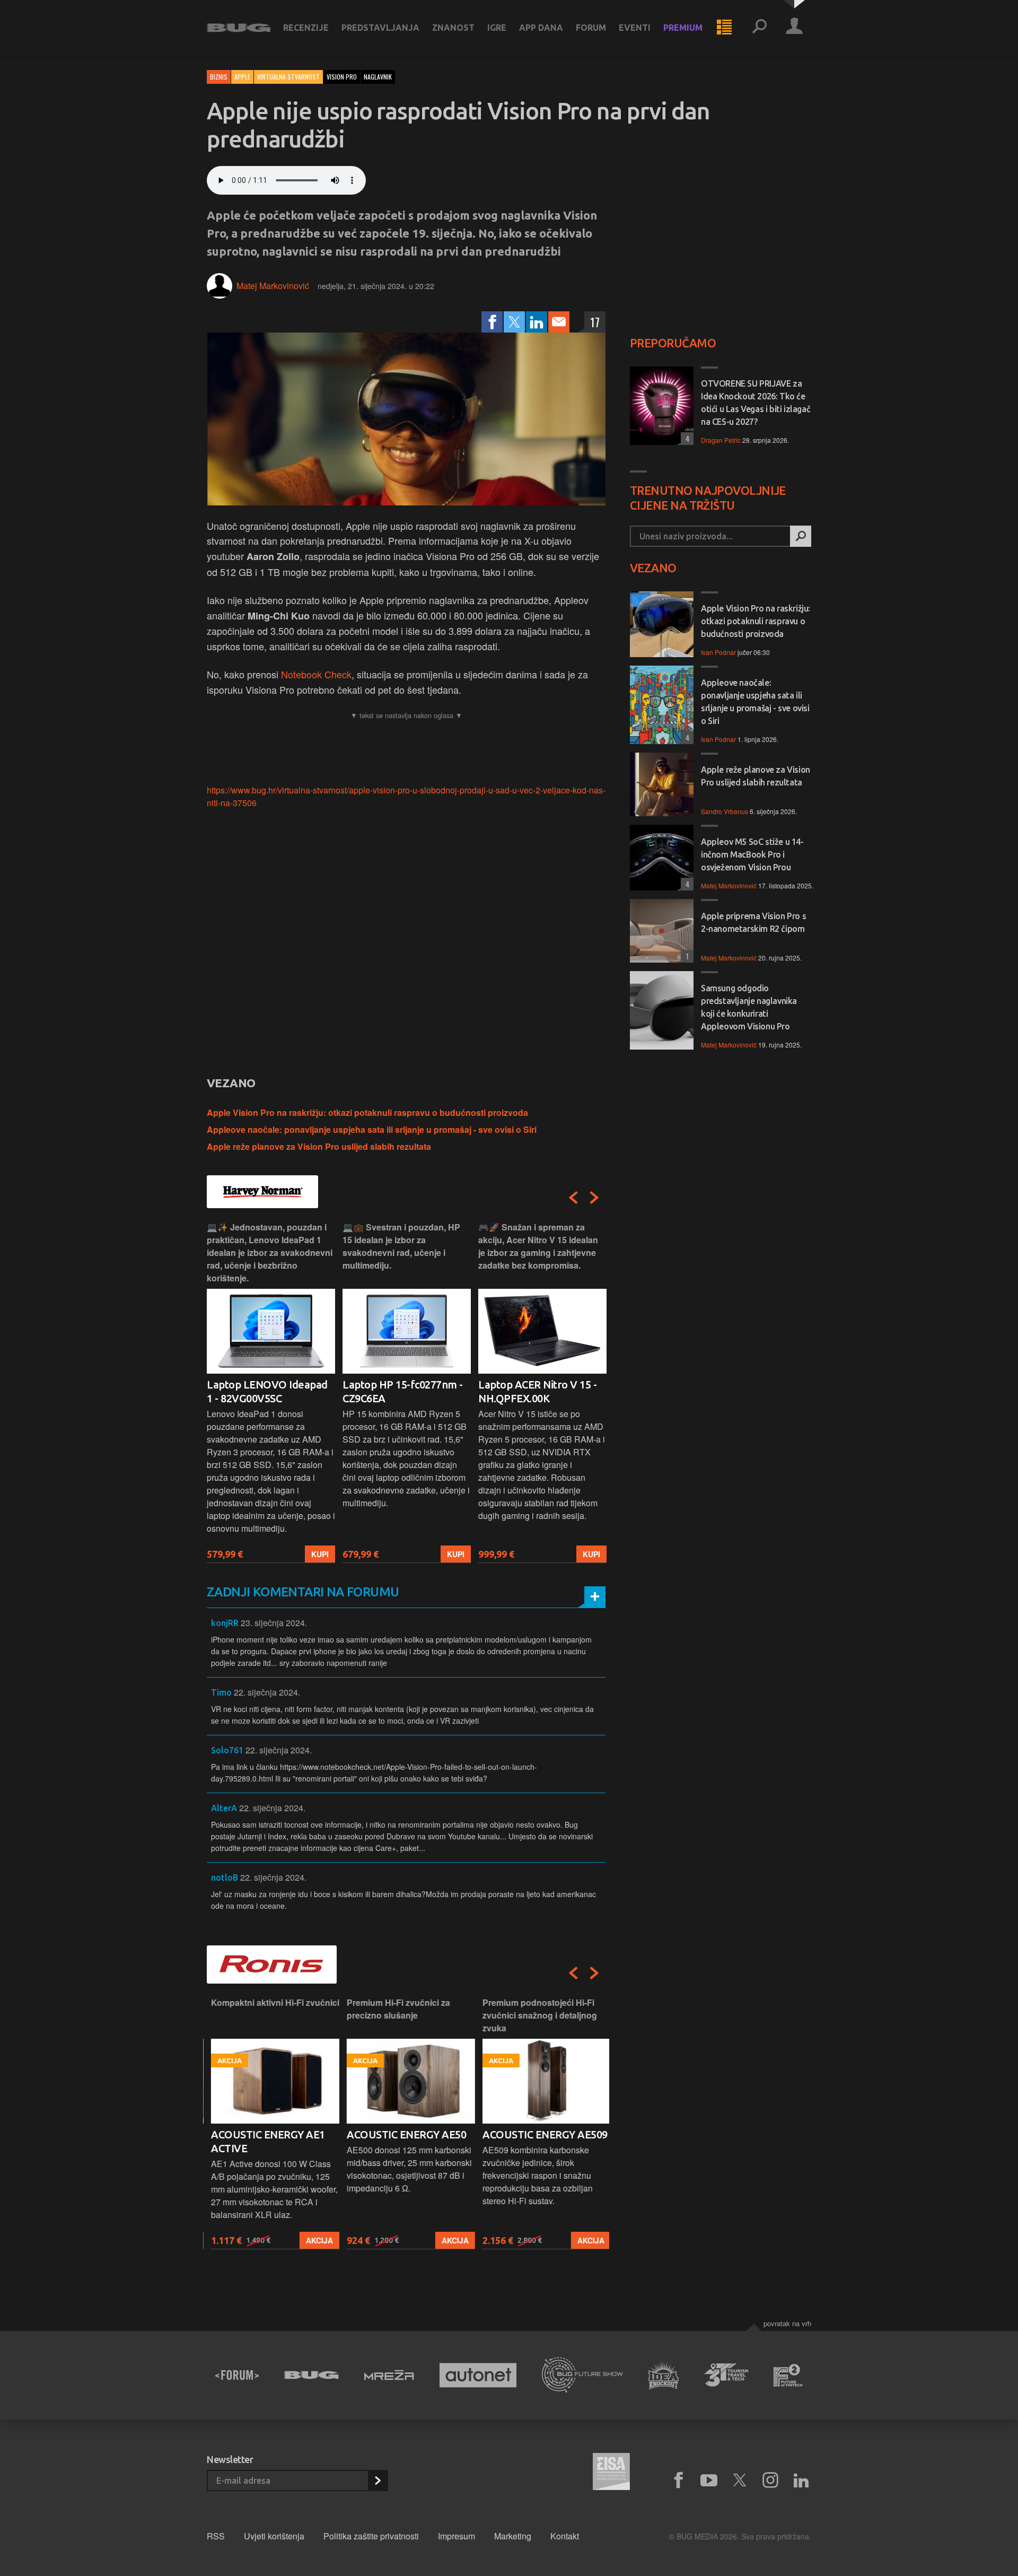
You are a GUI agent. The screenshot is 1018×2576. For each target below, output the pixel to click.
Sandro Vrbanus (725, 811)
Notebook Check (316, 674)
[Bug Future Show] (582, 2375)
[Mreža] (389, 2375)
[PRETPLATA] (378, 2481)
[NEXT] (594, 1198)
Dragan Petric (721, 440)
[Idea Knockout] (664, 2375)
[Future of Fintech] (788, 2375)
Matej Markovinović (273, 286)
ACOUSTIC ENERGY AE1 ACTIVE (264, 2141)
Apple (242, 77)
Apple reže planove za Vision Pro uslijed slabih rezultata (319, 1146)
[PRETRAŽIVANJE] (759, 28)
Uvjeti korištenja (274, 2536)
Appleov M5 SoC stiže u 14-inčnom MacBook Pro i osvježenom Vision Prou (752, 854)
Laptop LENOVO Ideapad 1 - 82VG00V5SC (267, 1391)
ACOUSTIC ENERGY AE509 (541, 2134)
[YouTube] (709, 2481)
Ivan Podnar (718, 652)
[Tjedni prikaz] (724, 28)
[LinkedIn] (537, 322)
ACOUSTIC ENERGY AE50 (402, 2134)
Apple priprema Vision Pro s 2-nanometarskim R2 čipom (753, 922)
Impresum (457, 2536)
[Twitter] (514, 322)
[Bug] (311, 2375)
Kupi (320, 1554)
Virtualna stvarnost (288, 77)
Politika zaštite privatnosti (371, 2536)
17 (595, 322)
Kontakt (565, 2536)
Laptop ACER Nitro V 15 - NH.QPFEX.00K (537, 1391)
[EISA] (611, 2473)
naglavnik (378, 77)
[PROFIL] (794, 28)
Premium (683, 28)
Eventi (635, 28)
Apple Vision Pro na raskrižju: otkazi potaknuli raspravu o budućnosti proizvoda (367, 1112)
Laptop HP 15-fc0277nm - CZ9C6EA (403, 1391)
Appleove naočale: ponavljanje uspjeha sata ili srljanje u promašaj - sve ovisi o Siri (372, 1129)
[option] (271, 1392)
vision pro (342, 77)
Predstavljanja (380, 28)
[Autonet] (478, 2375)
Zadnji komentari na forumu (303, 1592)
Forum (591, 28)
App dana (541, 28)
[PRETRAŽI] (801, 536)
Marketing (513, 2536)
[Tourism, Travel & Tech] (726, 2375)
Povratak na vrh (787, 2323)
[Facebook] (492, 322)
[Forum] (237, 2375)
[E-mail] (559, 322)
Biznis (219, 77)
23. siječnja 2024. (274, 1623)
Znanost (453, 28)
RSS (216, 2536)
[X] (740, 2481)
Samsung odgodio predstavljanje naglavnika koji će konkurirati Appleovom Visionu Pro (749, 1007)
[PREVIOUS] (573, 1198)
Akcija (315, 2240)
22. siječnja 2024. (267, 1692)
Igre (497, 28)
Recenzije (306, 28)
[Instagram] (770, 2481)
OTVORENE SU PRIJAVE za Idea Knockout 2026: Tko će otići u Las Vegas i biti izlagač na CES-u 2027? (756, 403)
